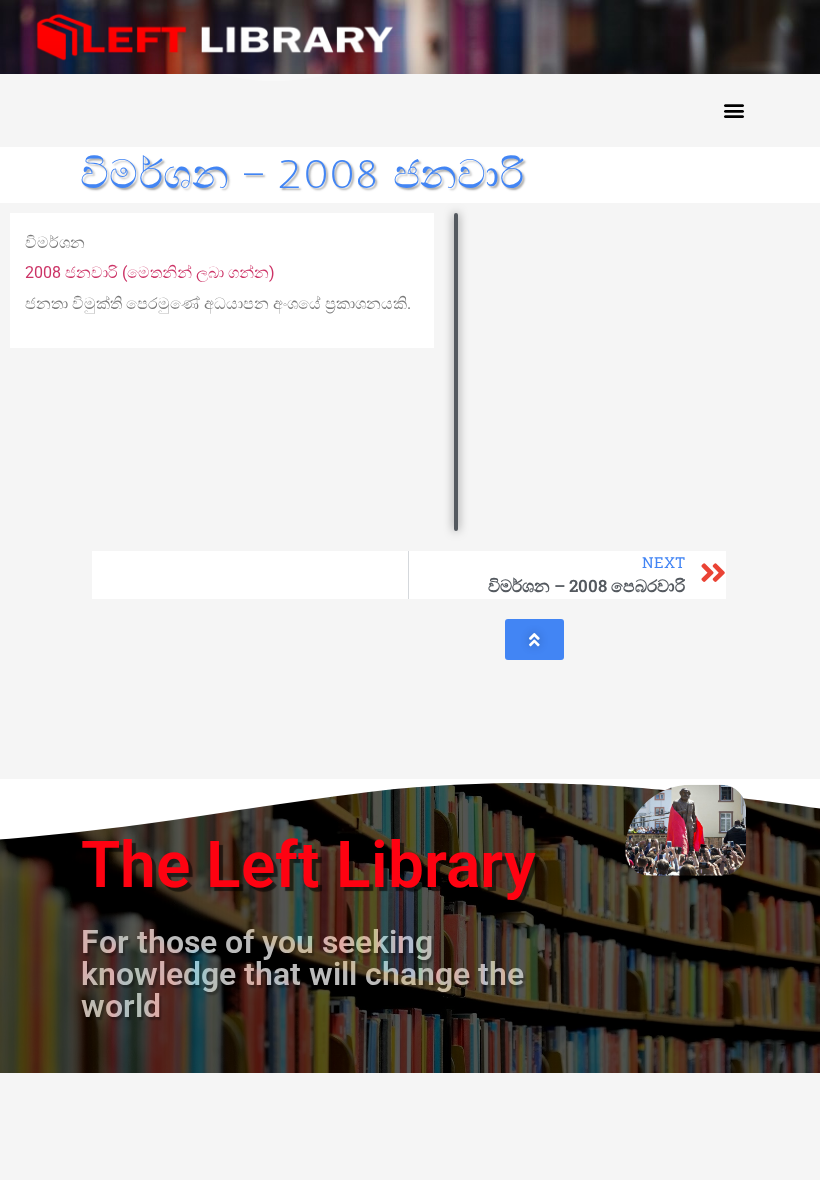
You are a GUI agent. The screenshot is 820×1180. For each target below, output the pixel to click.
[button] (733, 110)
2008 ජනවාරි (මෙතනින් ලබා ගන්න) (150, 272)
